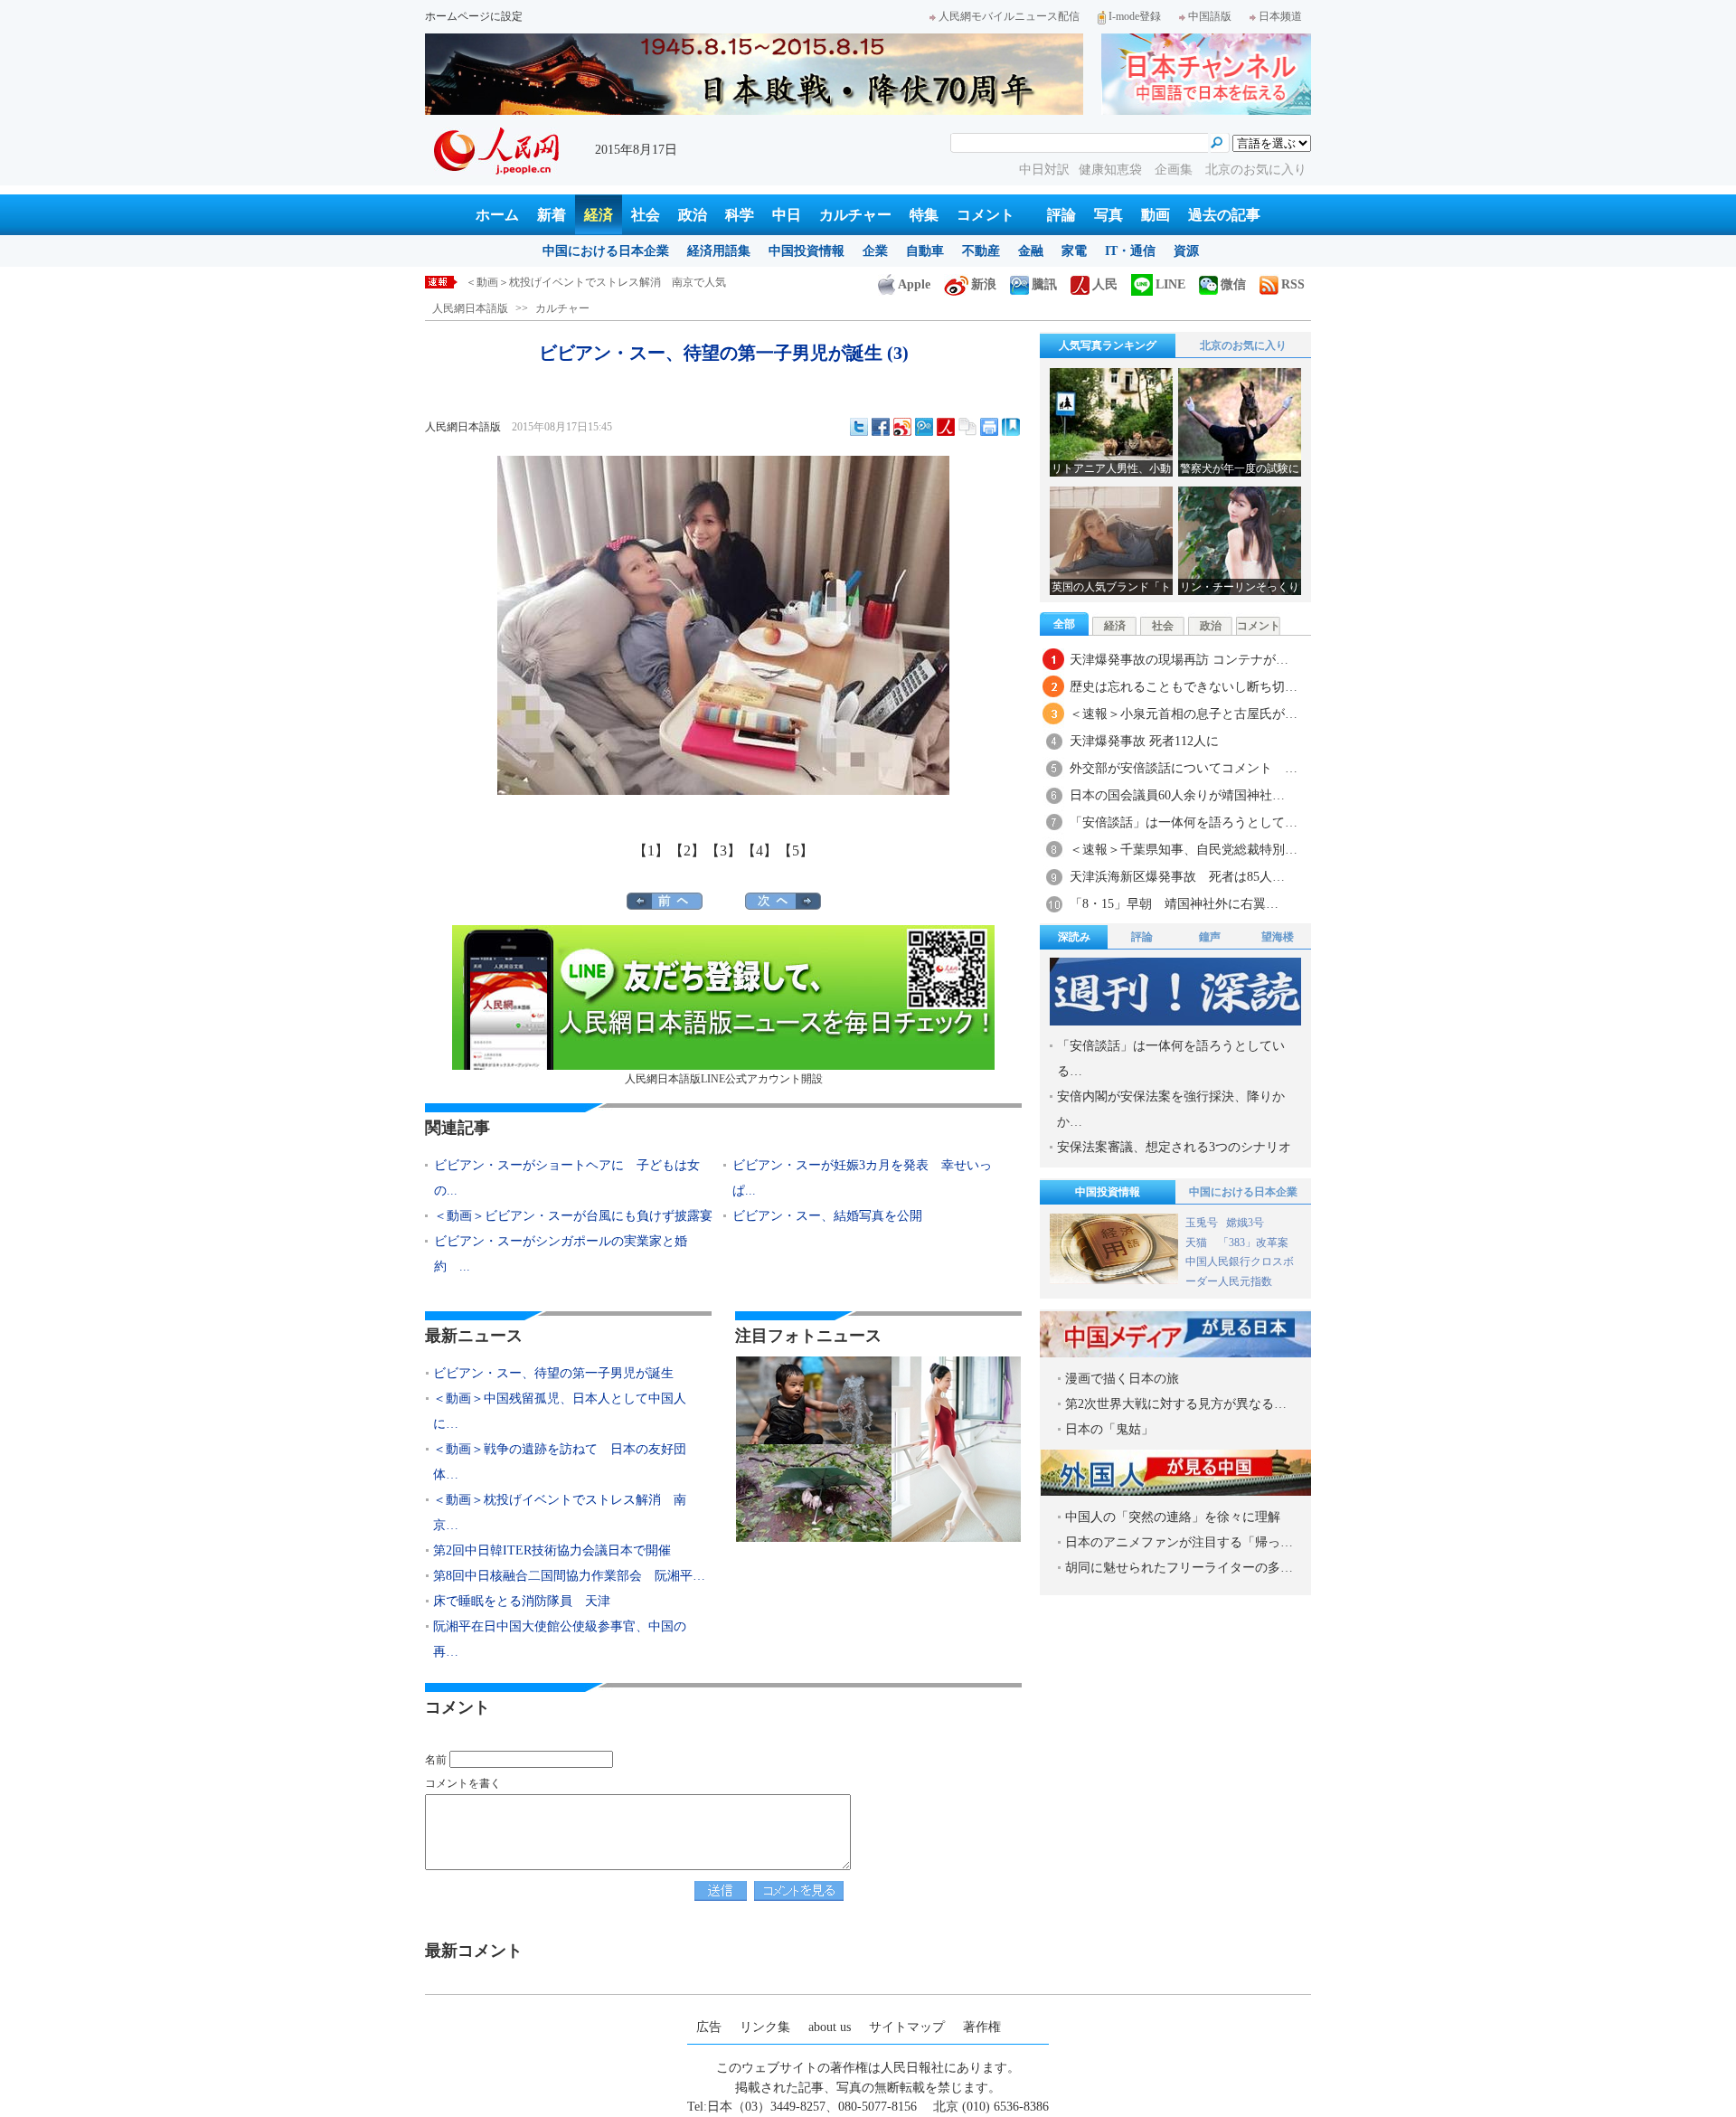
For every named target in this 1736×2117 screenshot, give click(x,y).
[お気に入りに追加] (1011, 427)
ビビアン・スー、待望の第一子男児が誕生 (553, 1373)
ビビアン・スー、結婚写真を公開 (827, 1216)
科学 (740, 215)
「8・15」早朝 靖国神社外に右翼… (1174, 904)
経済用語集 (719, 251)
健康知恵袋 (1112, 170)
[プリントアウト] (989, 427)
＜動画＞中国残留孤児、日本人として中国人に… (560, 1411)
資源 (1186, 251)
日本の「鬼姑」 (1109, 1429)
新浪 (984, 284)
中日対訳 (1044, 170)
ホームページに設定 (474, 16)
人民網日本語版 (470, 308)
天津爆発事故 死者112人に (1144, 741)
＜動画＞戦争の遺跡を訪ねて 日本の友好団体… (560, 1462)
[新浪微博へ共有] (902, 427)
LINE (1170, 284)
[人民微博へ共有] (946, 427)
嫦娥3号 (1245, 1223)
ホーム (497, 215)
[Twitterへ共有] (859, 427)
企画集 (1175, 170)
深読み (1074, 937)
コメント (986, 215)
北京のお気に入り (1256, 170)
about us (830, 2027)
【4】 (759, 851)
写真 (1109, 215)
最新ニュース (474, 1336)
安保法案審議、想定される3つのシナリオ (1174, 1147)
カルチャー (855, 215)
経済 (599, 215)
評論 (1061, 215)
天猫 (1198, 1243)
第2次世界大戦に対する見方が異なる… (1176, 1404)
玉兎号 (1202, 1223)
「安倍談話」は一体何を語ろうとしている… (1171, 1058)
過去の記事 (1224, 215)
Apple (914, 284)
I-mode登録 (1135, 16)
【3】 (723, 851)
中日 (787, 215)
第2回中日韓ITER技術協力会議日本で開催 (552, 1550)
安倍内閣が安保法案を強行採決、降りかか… (1171, 1109)
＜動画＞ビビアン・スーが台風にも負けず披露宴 (573, 1216)
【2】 (687, 851)
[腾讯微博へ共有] (924, 427)
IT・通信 (1130, 251)
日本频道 (1280, 16)
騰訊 (1044, 284)
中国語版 (1210, 16)
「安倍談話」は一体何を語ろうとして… (1184, 822)
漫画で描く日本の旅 (1122, 1379)
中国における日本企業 (606, 251)
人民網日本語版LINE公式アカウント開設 (724, 1079)
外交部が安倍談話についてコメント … (1184, 768)
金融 (1031, 251)
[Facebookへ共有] (881, 427)
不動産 (981, 251)
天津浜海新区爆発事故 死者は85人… (1177, 877)
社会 (646, 215)
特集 (924, 215)
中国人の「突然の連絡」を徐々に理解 (1173, 1517)
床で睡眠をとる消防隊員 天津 (522, 1601)
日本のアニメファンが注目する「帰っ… (1179, 1542)
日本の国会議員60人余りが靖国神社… (1177, 795)
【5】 (796, 851)
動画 (1156, 215)
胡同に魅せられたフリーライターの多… (1179, 1568)
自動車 (925, 251)
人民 (1105, 284)
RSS (1293, 284)
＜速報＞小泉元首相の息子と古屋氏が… (1184, 714)
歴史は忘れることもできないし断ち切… (1184, 687)
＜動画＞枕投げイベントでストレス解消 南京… (560, 1512)
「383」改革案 (1253, 1243)
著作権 (982, 2027)
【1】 (651, 851)
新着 (552, 215)
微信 (1233, 284)
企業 (875, 251)
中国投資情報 (807, 251)
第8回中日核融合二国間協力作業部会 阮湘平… (569, 1576)
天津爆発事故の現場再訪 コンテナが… (1179, 660)
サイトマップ (907, 2027)
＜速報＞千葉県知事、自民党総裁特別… (1184, 850)
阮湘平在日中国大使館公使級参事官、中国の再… (560, 1639)
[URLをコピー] (967, 427)
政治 (693, 215)
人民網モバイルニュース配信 (1009, 16)
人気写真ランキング (1108, 345)
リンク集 (765, 2027)
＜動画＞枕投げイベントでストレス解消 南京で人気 (596, 282)
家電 (1074, 251)
